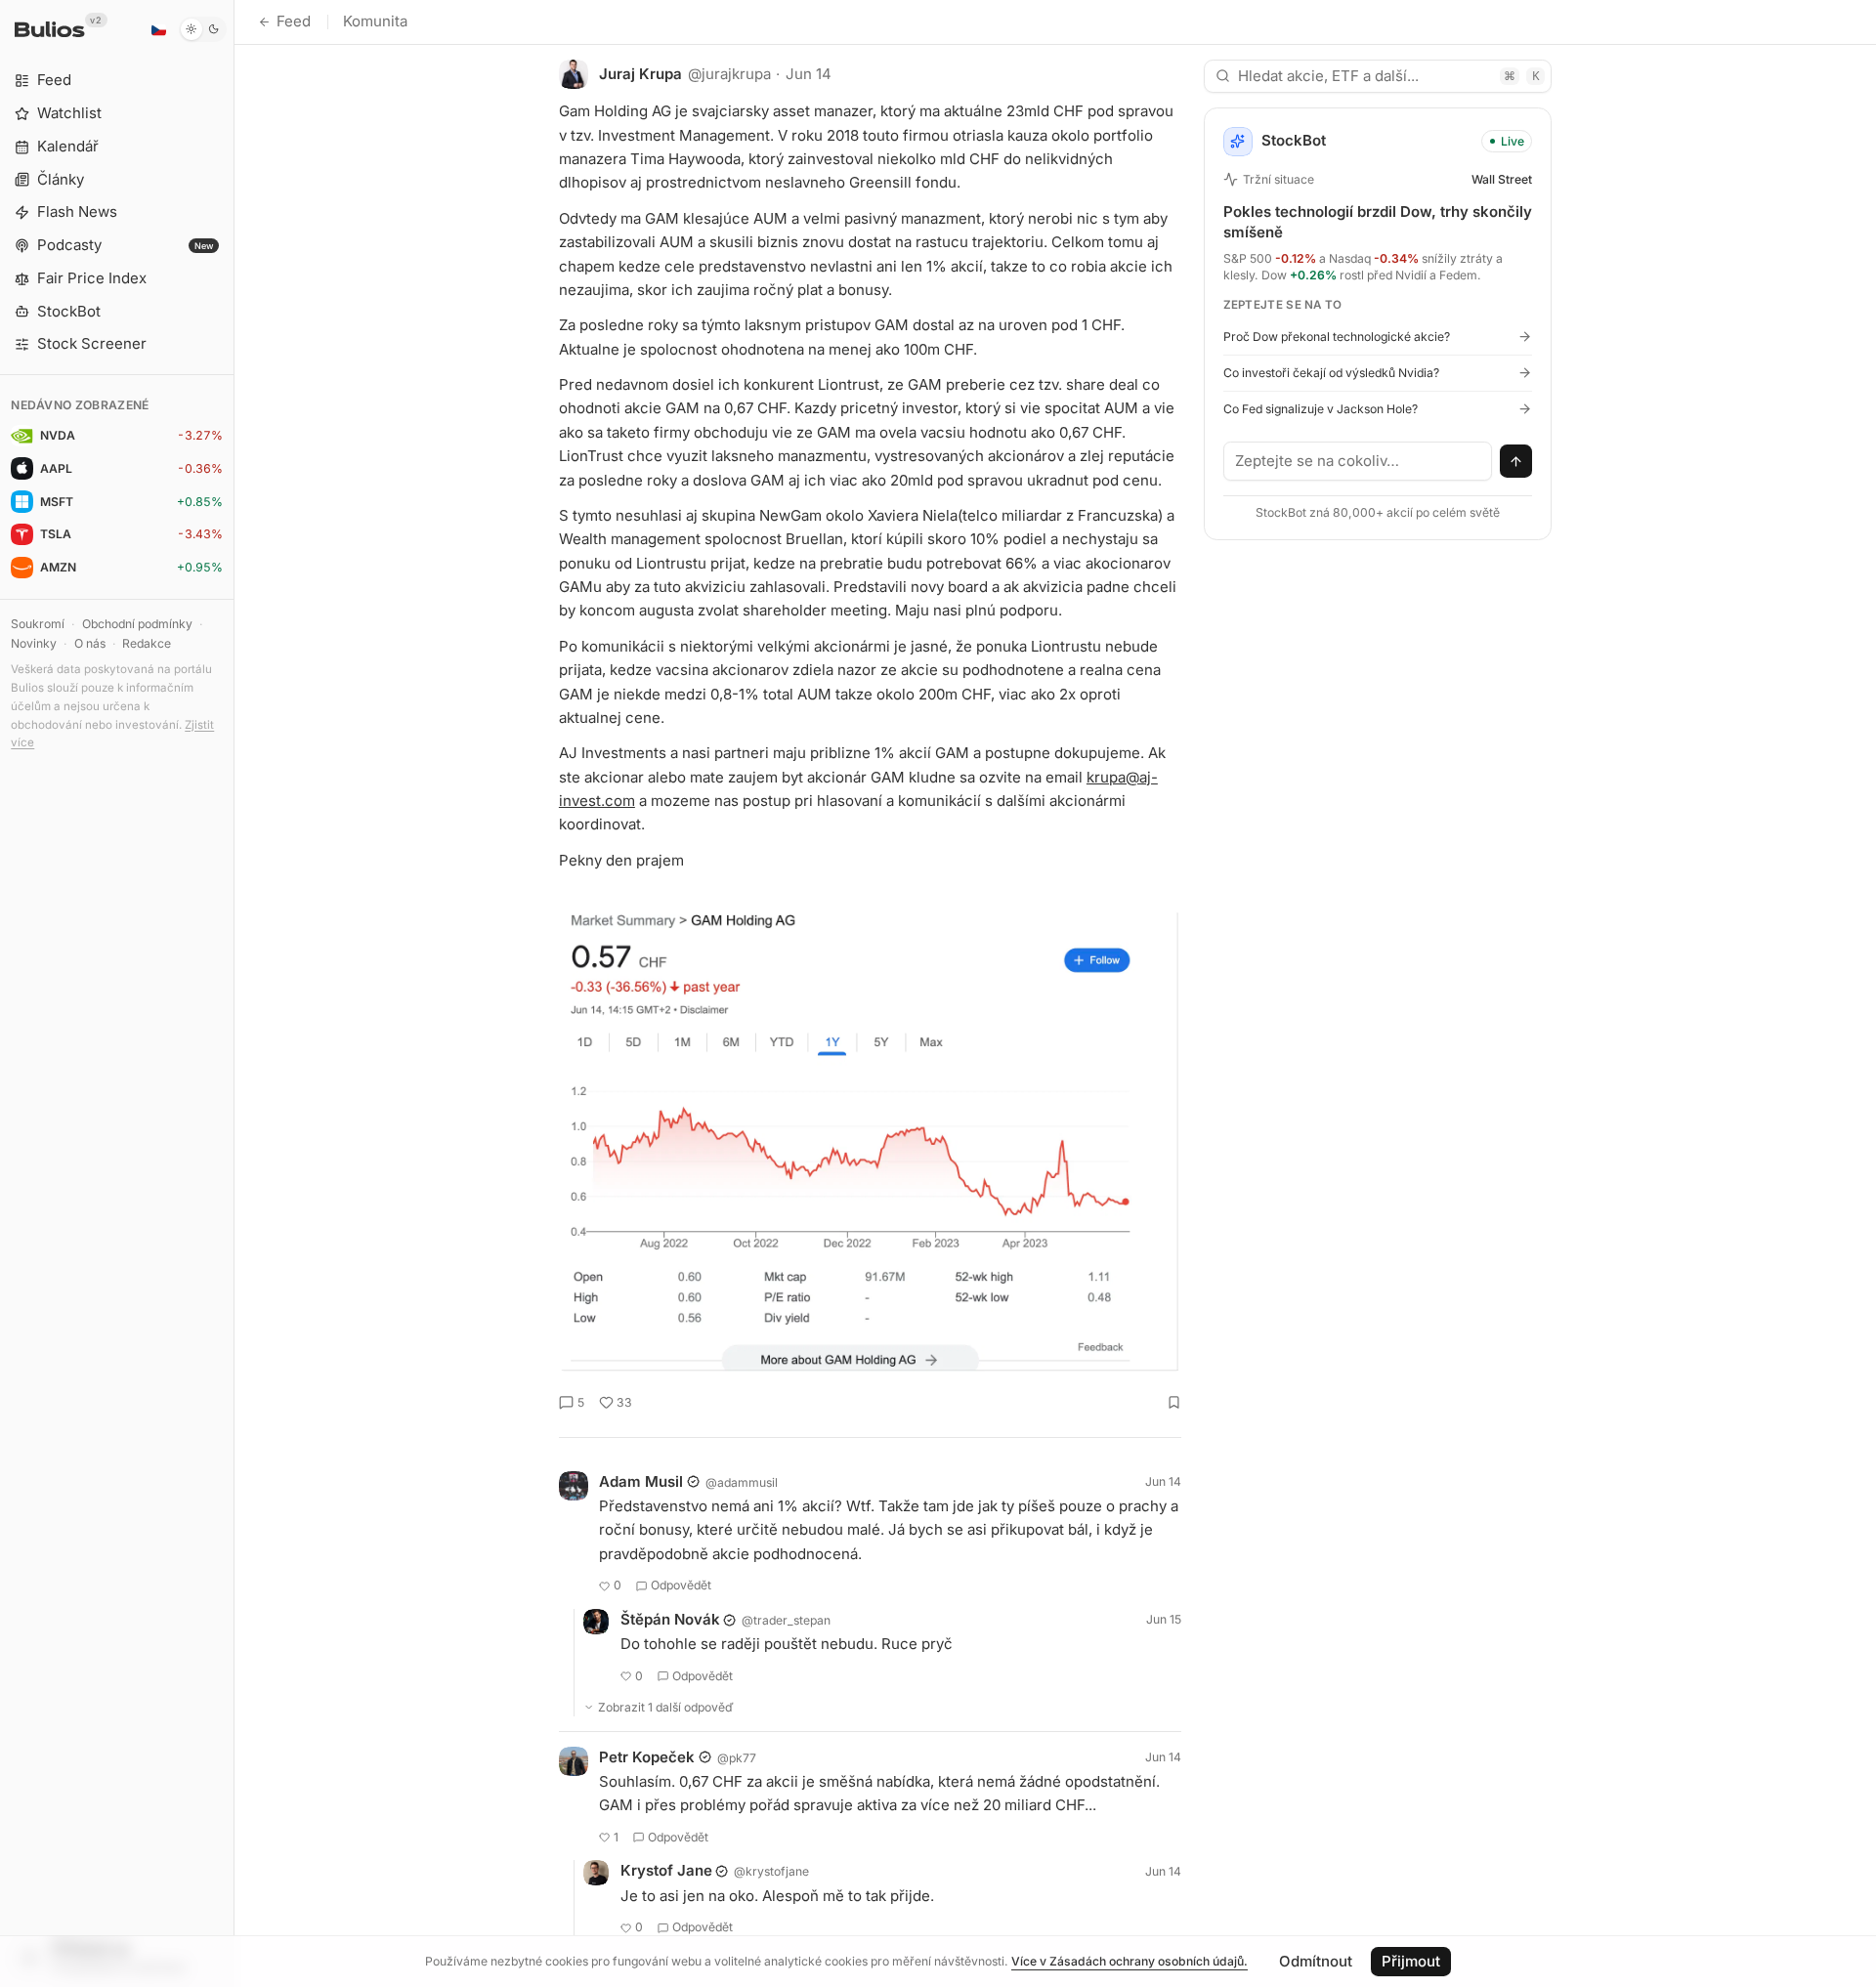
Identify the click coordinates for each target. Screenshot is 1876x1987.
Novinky (34, 643)
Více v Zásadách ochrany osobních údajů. (1130, 1961)
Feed (294, 21)
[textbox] (1358, 461)
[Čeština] (158, 29)
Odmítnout (1316, 1961)
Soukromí (38, 624)
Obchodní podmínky (137, 624)
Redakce (147, 643)
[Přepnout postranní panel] (234, 993)
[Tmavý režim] (203, 29)
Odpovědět (681, 1585)
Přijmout (1411, 1961)
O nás (90, 643)
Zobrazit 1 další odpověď (666, 1707)
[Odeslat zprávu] (1516, 461)
